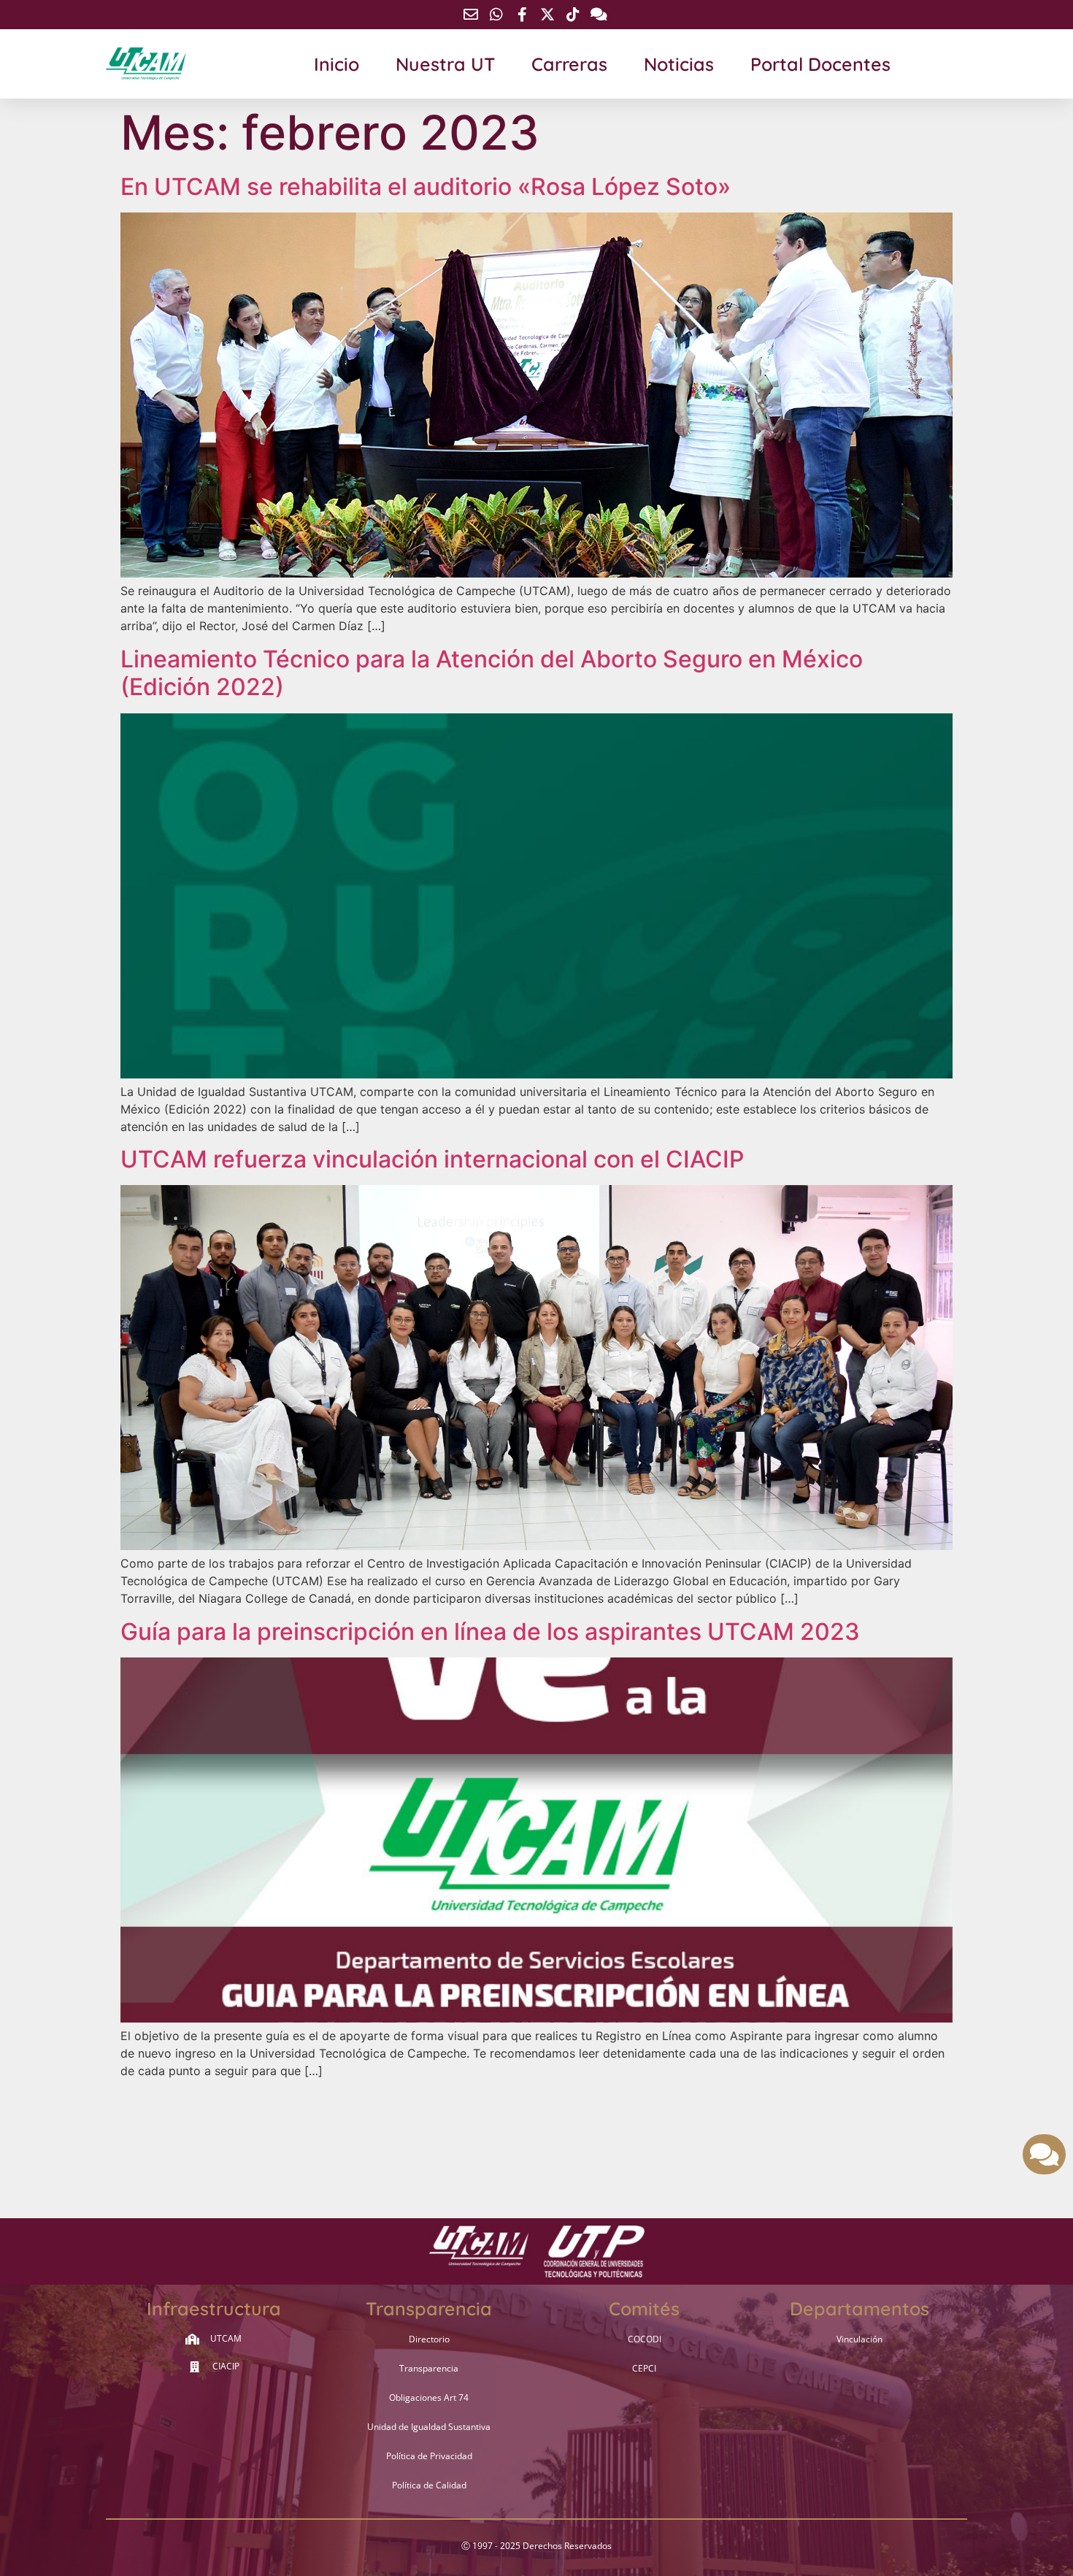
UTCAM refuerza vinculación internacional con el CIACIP (432, 1159)
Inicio (336, 64)
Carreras (569, 64)
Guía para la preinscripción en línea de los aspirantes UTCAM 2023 (490, 1632)
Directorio (429, 2339)
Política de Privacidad (429, 2456)
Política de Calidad (429, 2485)
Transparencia (429, 2368)
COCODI (645, 2339)
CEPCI (644, 2368)
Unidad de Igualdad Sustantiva (429, 2427)
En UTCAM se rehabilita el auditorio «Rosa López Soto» (426, 187)
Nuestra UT (445, 64)
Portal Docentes (820, 64)
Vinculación (859, 2339)
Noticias (679, 64)
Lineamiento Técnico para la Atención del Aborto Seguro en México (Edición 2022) (492, 673)
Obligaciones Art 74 (429, 2397)
